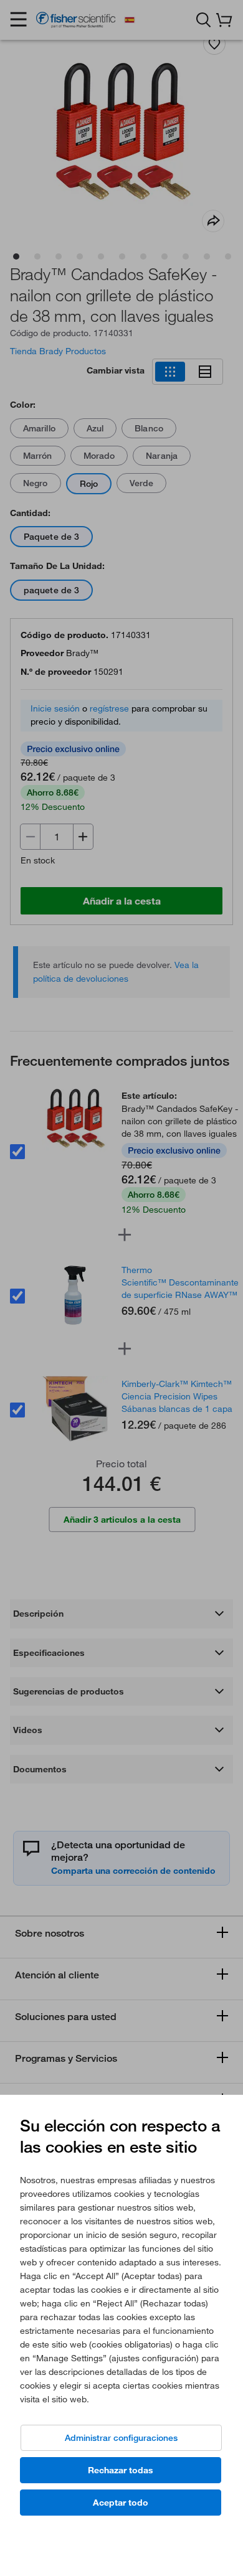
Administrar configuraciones (121, 2438)
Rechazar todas (121, 2470)
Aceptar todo (121, 2503)
